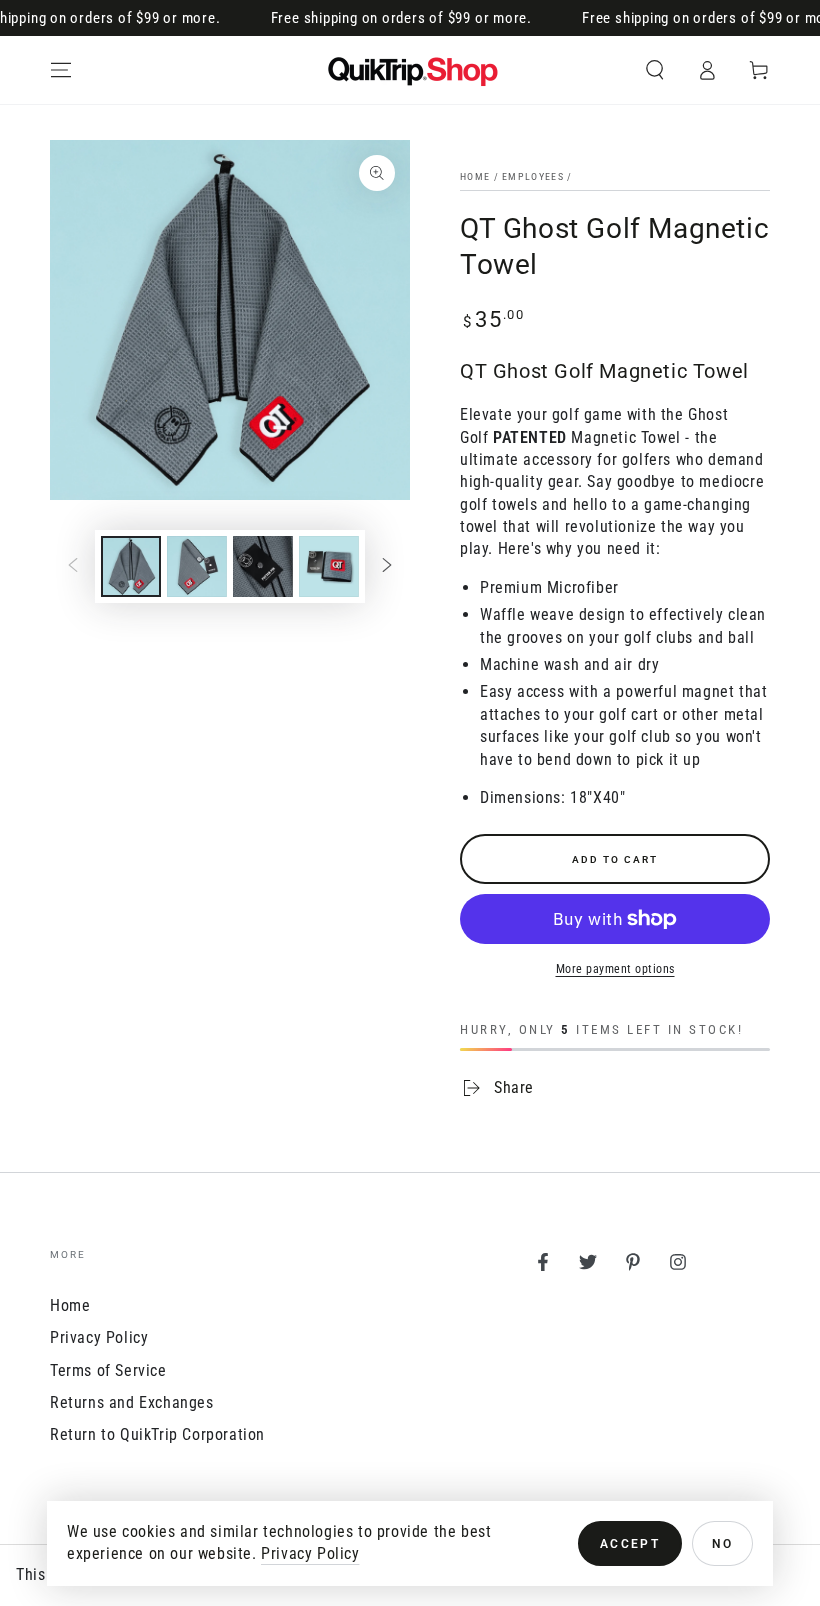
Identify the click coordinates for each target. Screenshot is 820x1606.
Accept (630, 1544)
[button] (655, 70)
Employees (533, 176)
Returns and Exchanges (132, 1402)
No (722, 1544)
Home (475, 176)
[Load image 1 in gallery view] (131, 566)
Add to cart (615, 859)
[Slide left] (73, 567)
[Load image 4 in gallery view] (329, 566)
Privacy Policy (99, 1337)
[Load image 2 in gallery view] (197, 566)
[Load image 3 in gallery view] (263, 566)
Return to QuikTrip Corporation (157, 1434)
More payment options (615, 969)
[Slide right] (387, 567)
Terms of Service (108, 1370)
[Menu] (61, 70)
